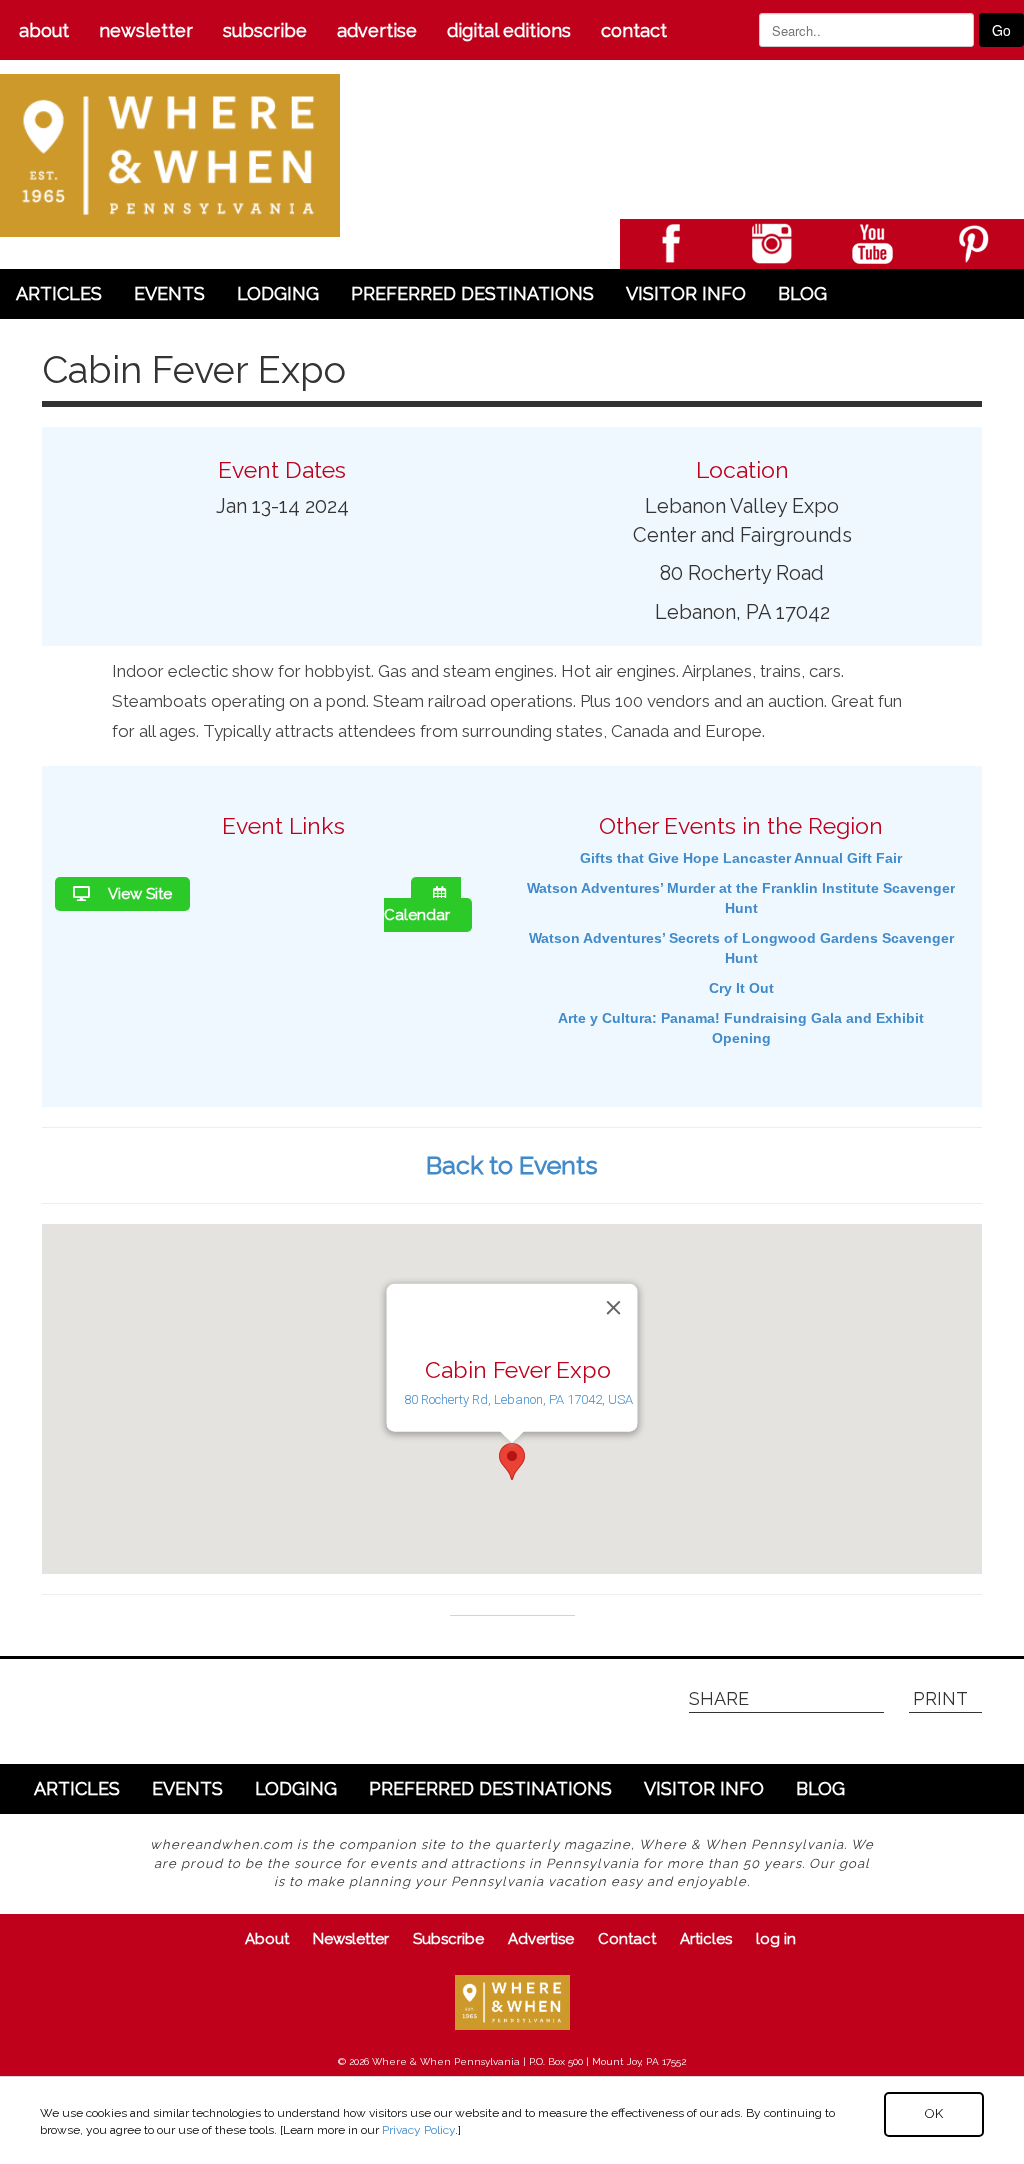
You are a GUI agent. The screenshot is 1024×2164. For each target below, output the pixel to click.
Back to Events (512, 1165)
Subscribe (265, 30)
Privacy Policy (418, 2130)
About (44, 30)
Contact (634, 30)
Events (169, 293)
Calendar (417, 915)
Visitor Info (686, 293)
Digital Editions (509, 30)
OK (934, 2113)
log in (776, 1939)
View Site (138, 894)
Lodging (278, 293)
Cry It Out (741, 988)
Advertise (377, 30)
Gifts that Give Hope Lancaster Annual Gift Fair (741, 858)
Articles (59, 293)
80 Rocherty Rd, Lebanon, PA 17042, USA (518, 1399)
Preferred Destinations (472, 293)
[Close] (614, 1308)
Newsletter (146, 30)
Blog (802, 293)
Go (1001, 30)
